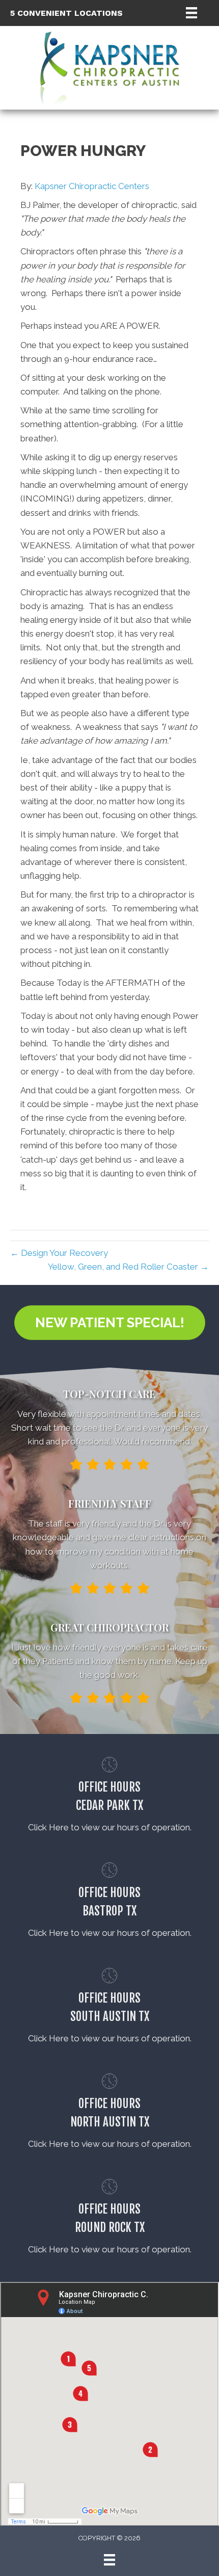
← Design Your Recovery (59, 1253)
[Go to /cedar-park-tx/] (109, 1797)
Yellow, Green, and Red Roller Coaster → (128, 1267)
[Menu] (191, 13)
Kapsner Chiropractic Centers (92, 186)
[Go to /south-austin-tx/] (109, 2008)
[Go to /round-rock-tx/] (109, 2219)
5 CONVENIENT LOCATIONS (66, 13)
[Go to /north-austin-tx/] (109, 2113)
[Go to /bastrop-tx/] (109, 1902)
